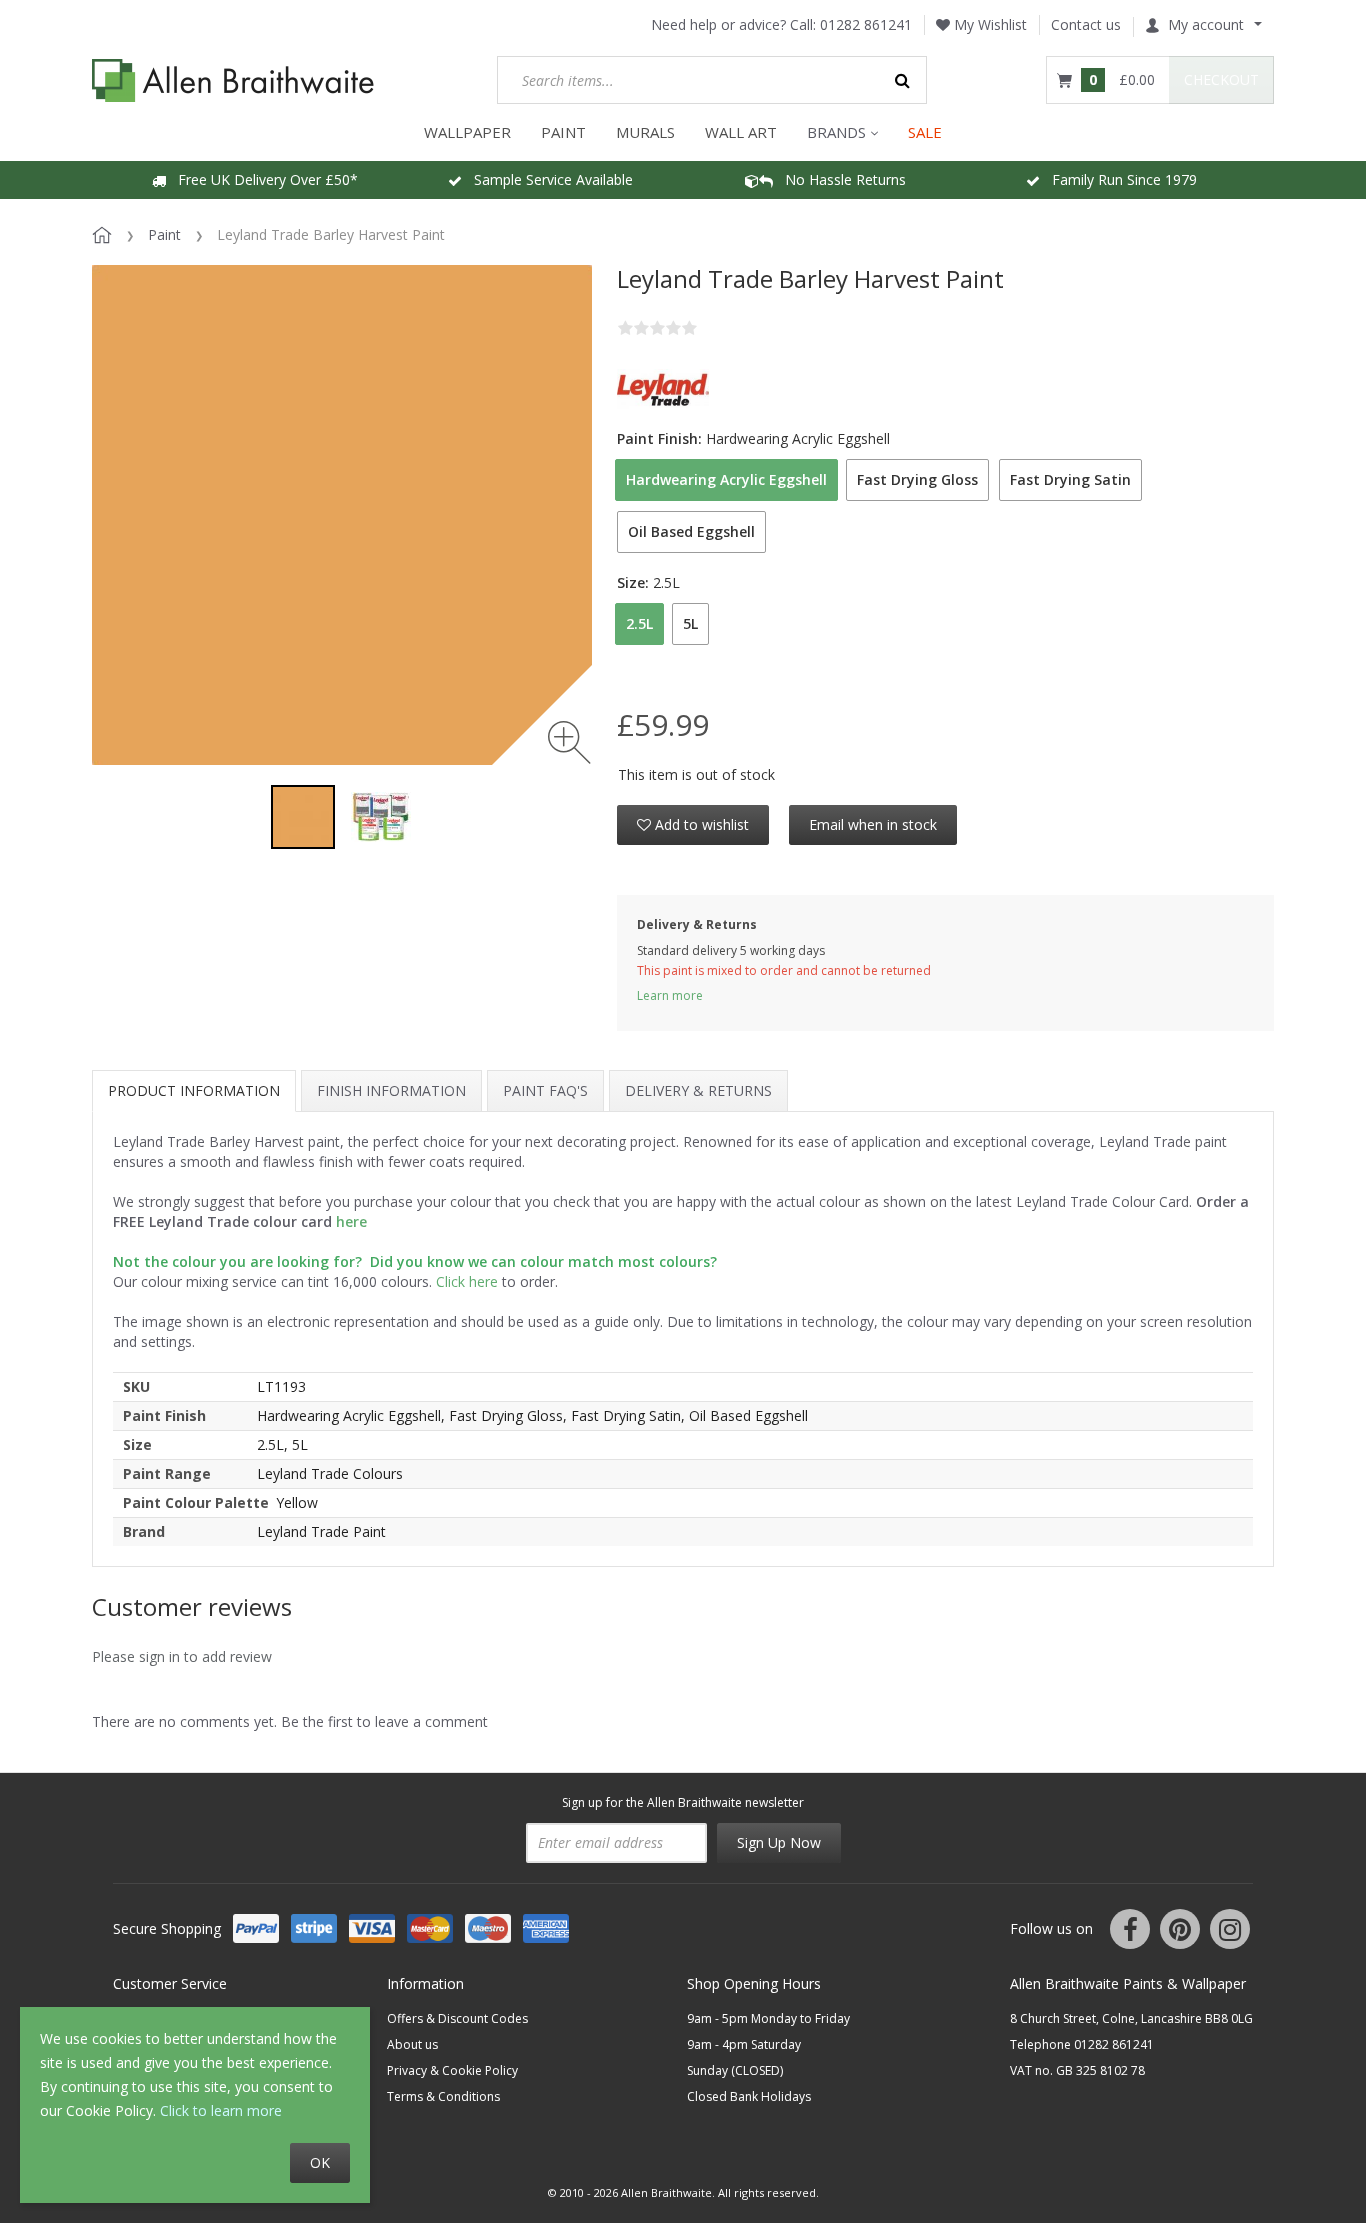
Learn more (670, 995)
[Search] (903, 80)
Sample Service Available (547, 179)
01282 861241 (866, 24)
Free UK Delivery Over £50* (262, 179)
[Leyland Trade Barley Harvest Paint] (303, 817)
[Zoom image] (569, 742)
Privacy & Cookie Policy (452, 2070)
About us (412, 2044)
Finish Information (391, 1090)
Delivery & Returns (698, 1090)
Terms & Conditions (443, 2096)
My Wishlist (988, 24)
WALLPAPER (467, 132)
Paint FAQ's (545, 1090)
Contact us (1086, 24)
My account (1206, 24)
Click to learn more (221, 2110)
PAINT (563, 132)
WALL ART (741, 132)
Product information (194, 1090)
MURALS (645, 132)
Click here (467, 1281)
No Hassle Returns (839, 179)
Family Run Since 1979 (1118, 179)
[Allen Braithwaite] (233, 80)
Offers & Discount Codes (457, 2018)
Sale (925, 132)
